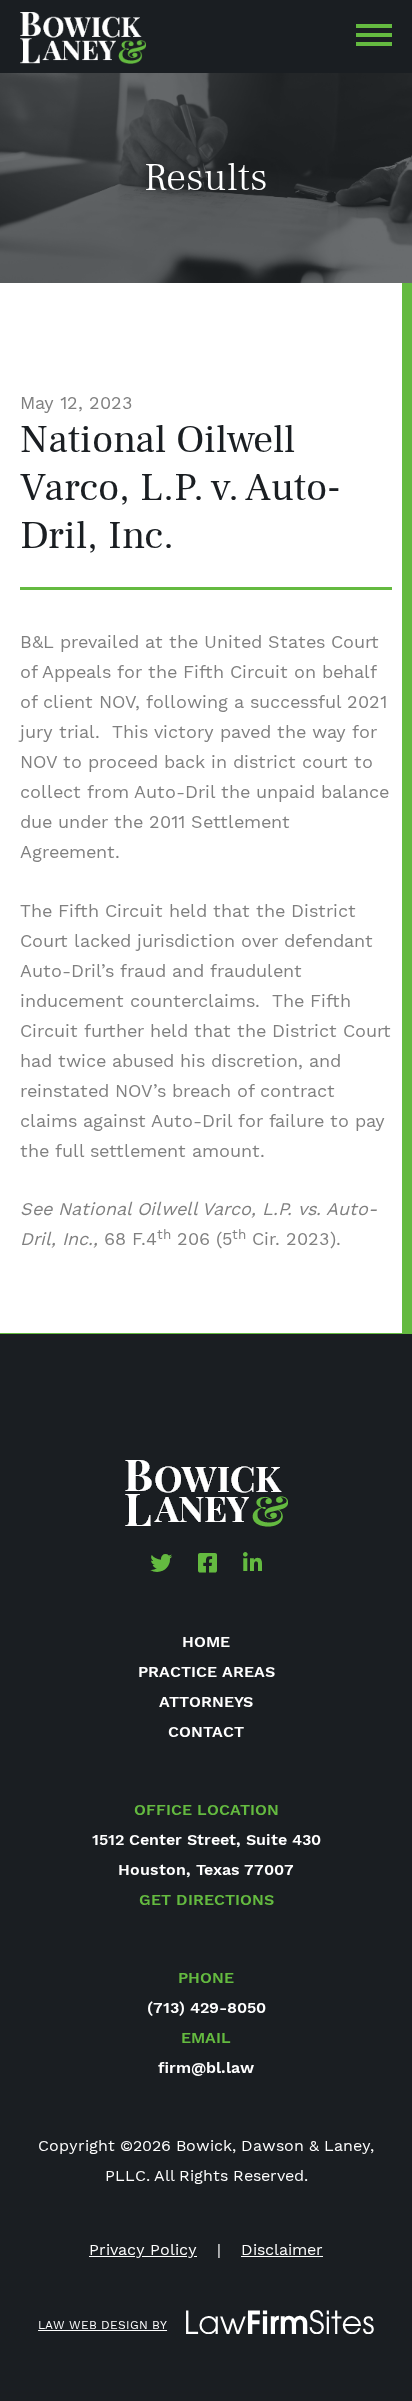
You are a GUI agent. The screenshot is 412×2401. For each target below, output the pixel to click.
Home (206, 1641)
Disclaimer (282, 2249)
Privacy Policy (143, 2249)
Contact (206, 1731)
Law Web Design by (102, 2325)
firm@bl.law (206, 2067)
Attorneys (206, 1701)
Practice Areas (206, 1671)
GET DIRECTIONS (206, 1899)
